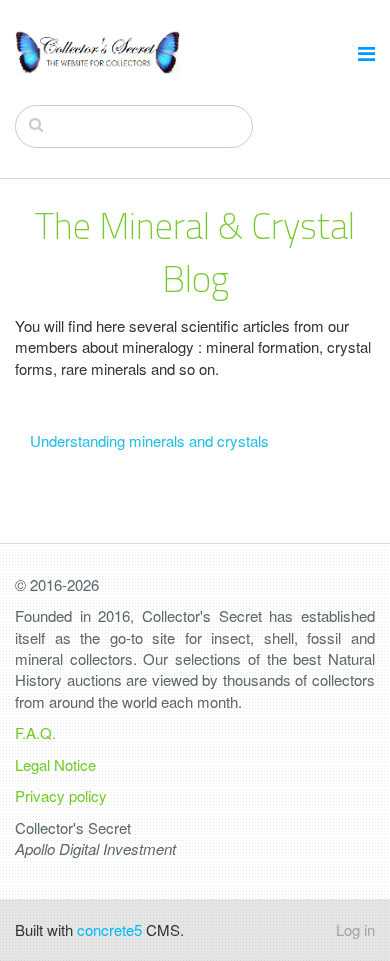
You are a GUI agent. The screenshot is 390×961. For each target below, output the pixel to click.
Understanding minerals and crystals (149, 440)
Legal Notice (55, 764)
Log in (355, 929)
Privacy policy (61, 795)
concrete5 (109, 929)
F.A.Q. (35, 732)
